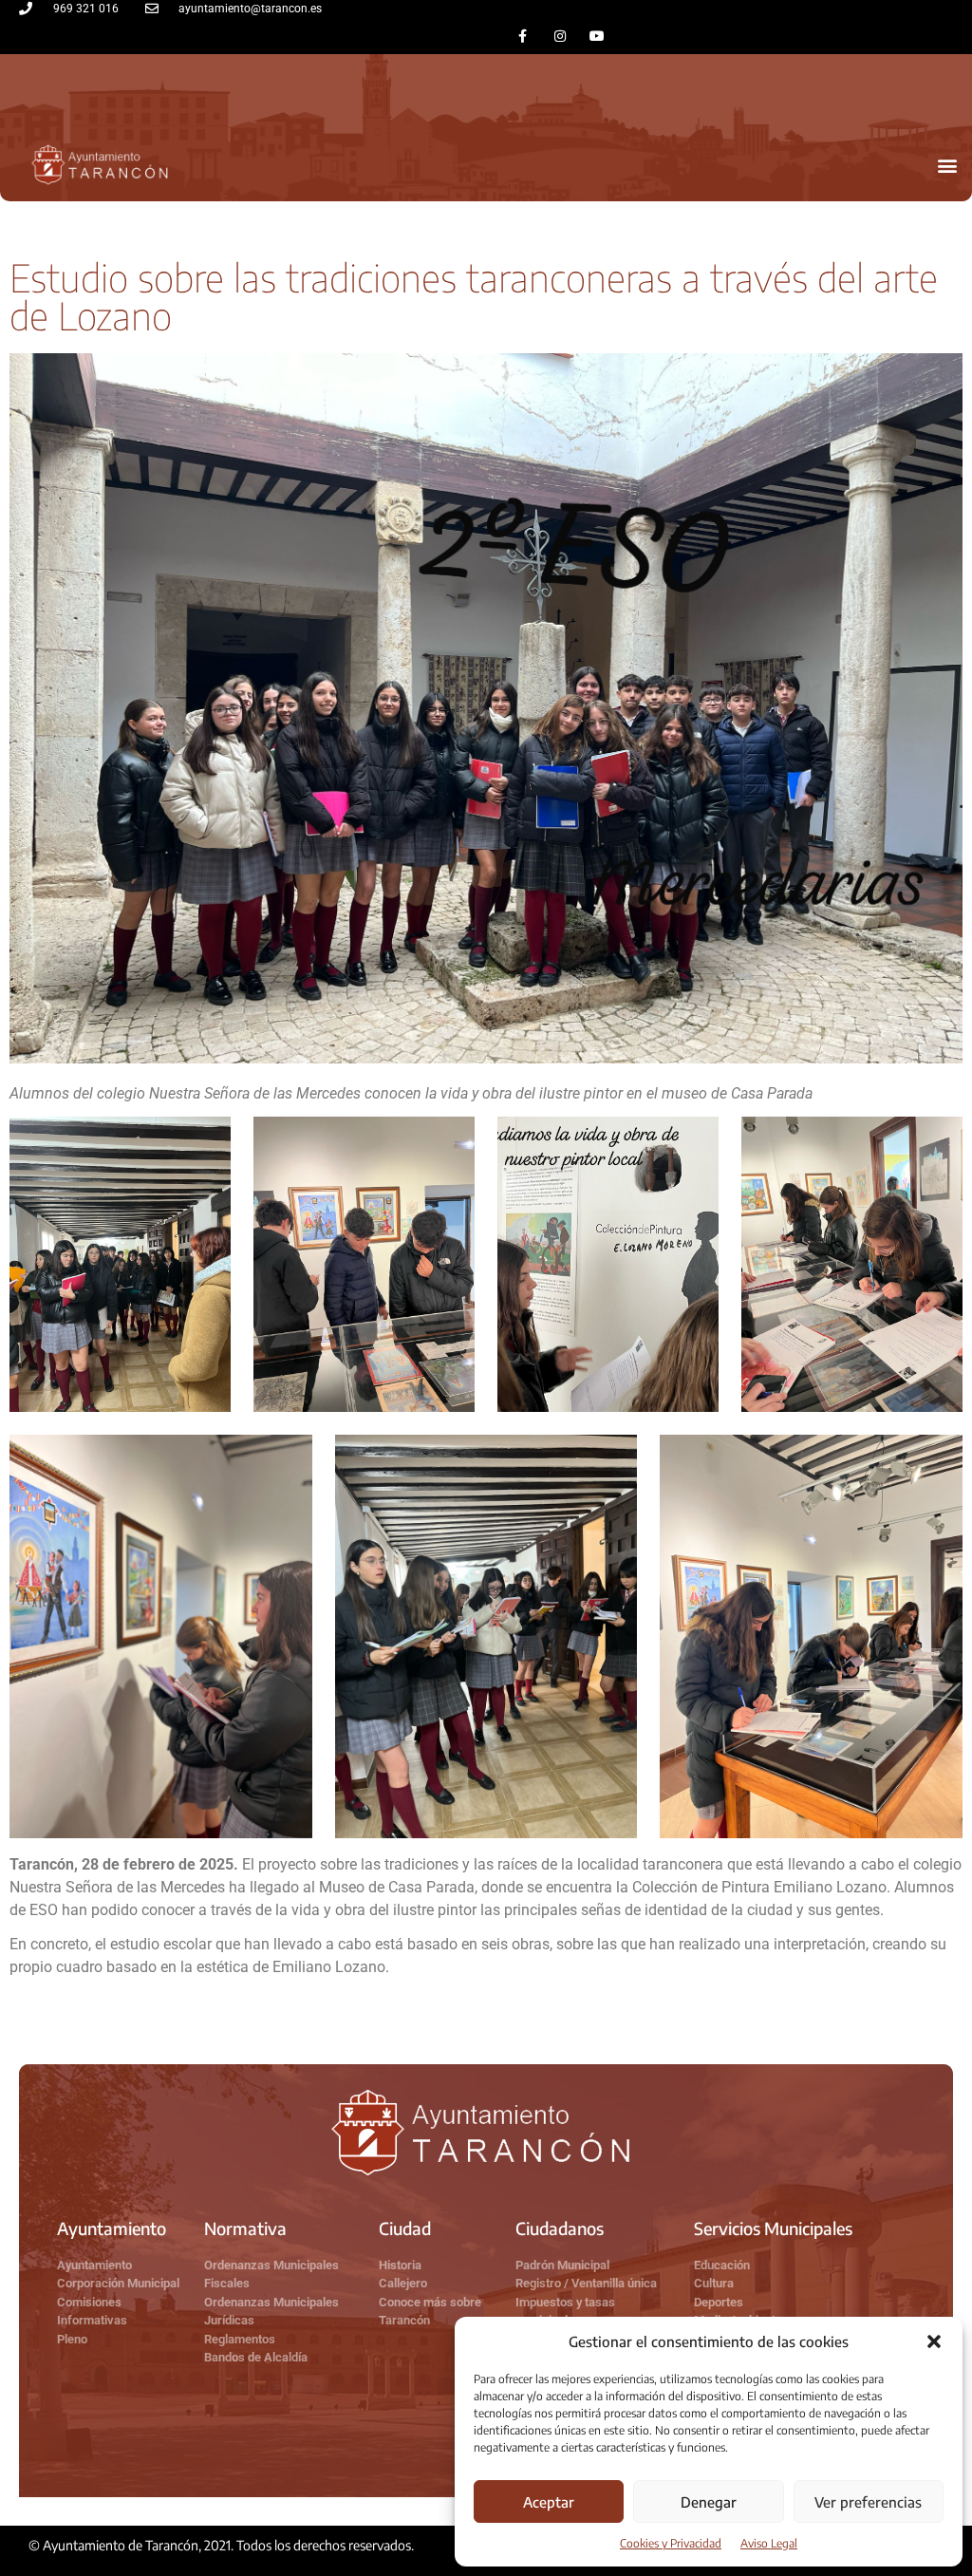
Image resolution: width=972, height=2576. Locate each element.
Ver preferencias (868, 2502)
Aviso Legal (769, 2543)
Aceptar (549, 2502)
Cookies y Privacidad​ (671, 2543)
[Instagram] (560, 36)
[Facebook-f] (523, 36)
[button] (934, 2341)
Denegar (709, 2502)
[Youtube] (597, 36)
